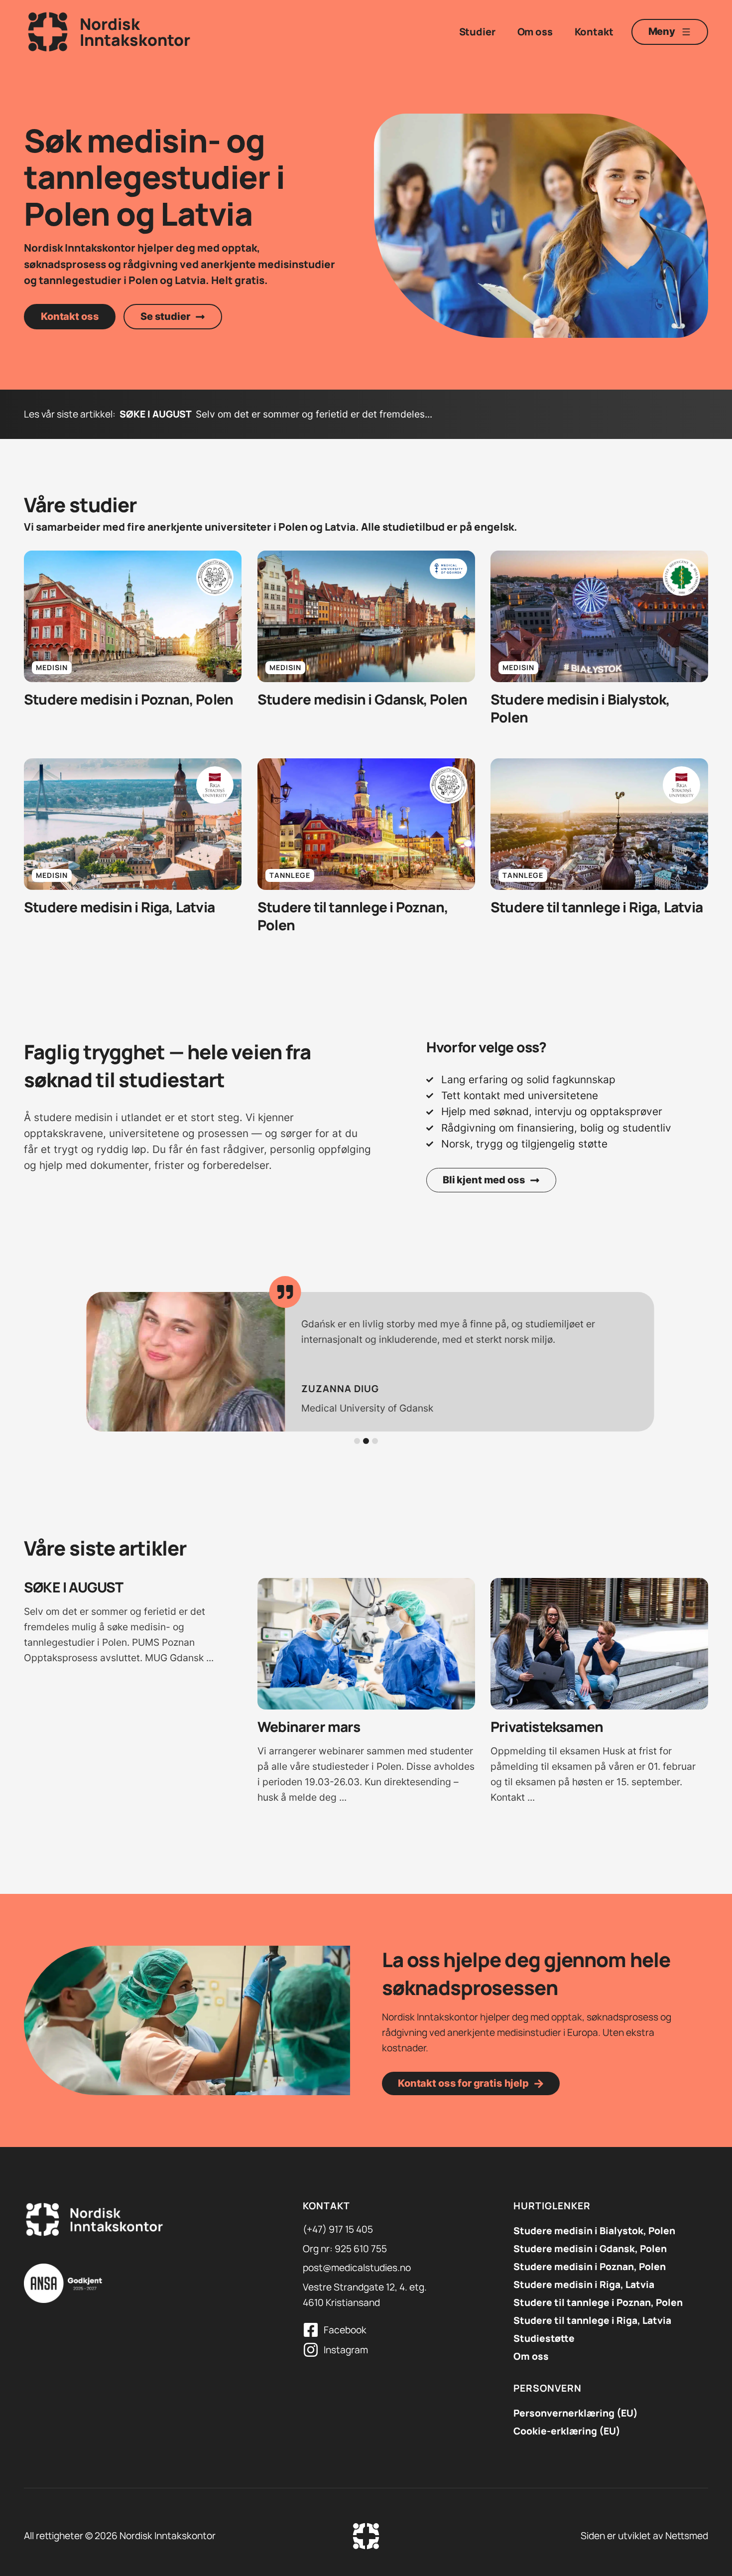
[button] (357, 1441)
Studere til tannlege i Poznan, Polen (598, 2302)
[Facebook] (311, 2330)
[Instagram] (311, 2350)
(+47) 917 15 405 (338, 2229)
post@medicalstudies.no (357, 2268)
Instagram (346, 2350)
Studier (477, 32)
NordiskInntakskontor (135, 32)
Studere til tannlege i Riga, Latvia (592, 2320)
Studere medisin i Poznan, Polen (590, 2267)
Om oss (535, 32)
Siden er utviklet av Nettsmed (644, 2536)
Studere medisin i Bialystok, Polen (594, 2231)
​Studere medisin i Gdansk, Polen (590, 2249)
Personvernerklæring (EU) (576, 2413)
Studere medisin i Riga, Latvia (584, 2285)
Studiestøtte (544, 2338)
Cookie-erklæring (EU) (567, 2431)
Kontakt (594, 32)
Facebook (345, 2330)
